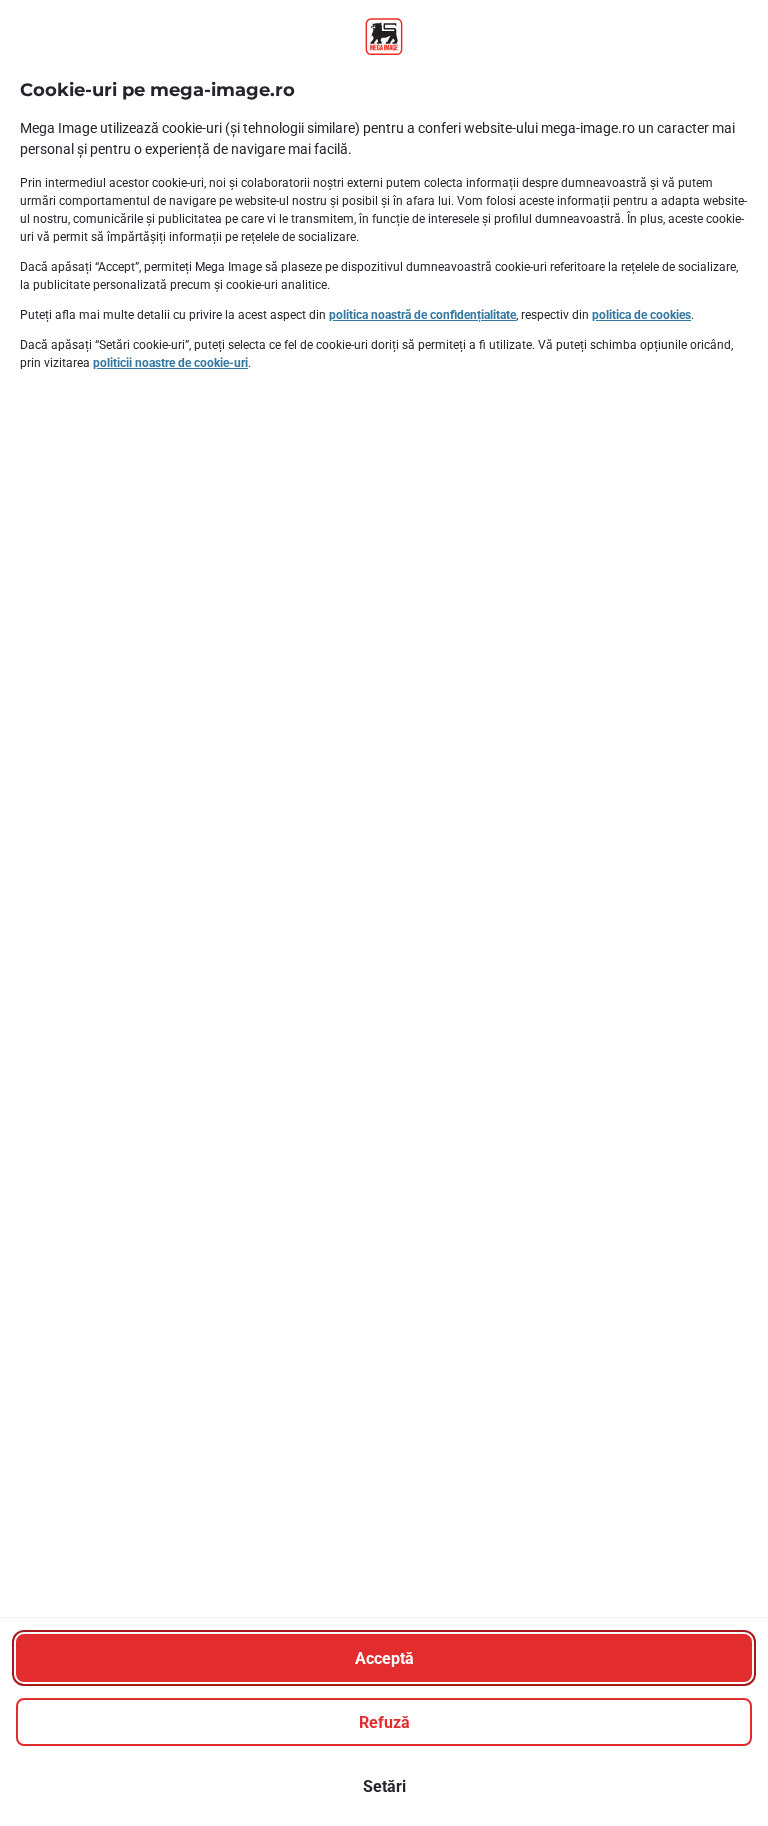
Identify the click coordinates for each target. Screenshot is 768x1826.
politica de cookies (641, 315)
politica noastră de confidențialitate (422, 315)
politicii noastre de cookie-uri (170, 363)
